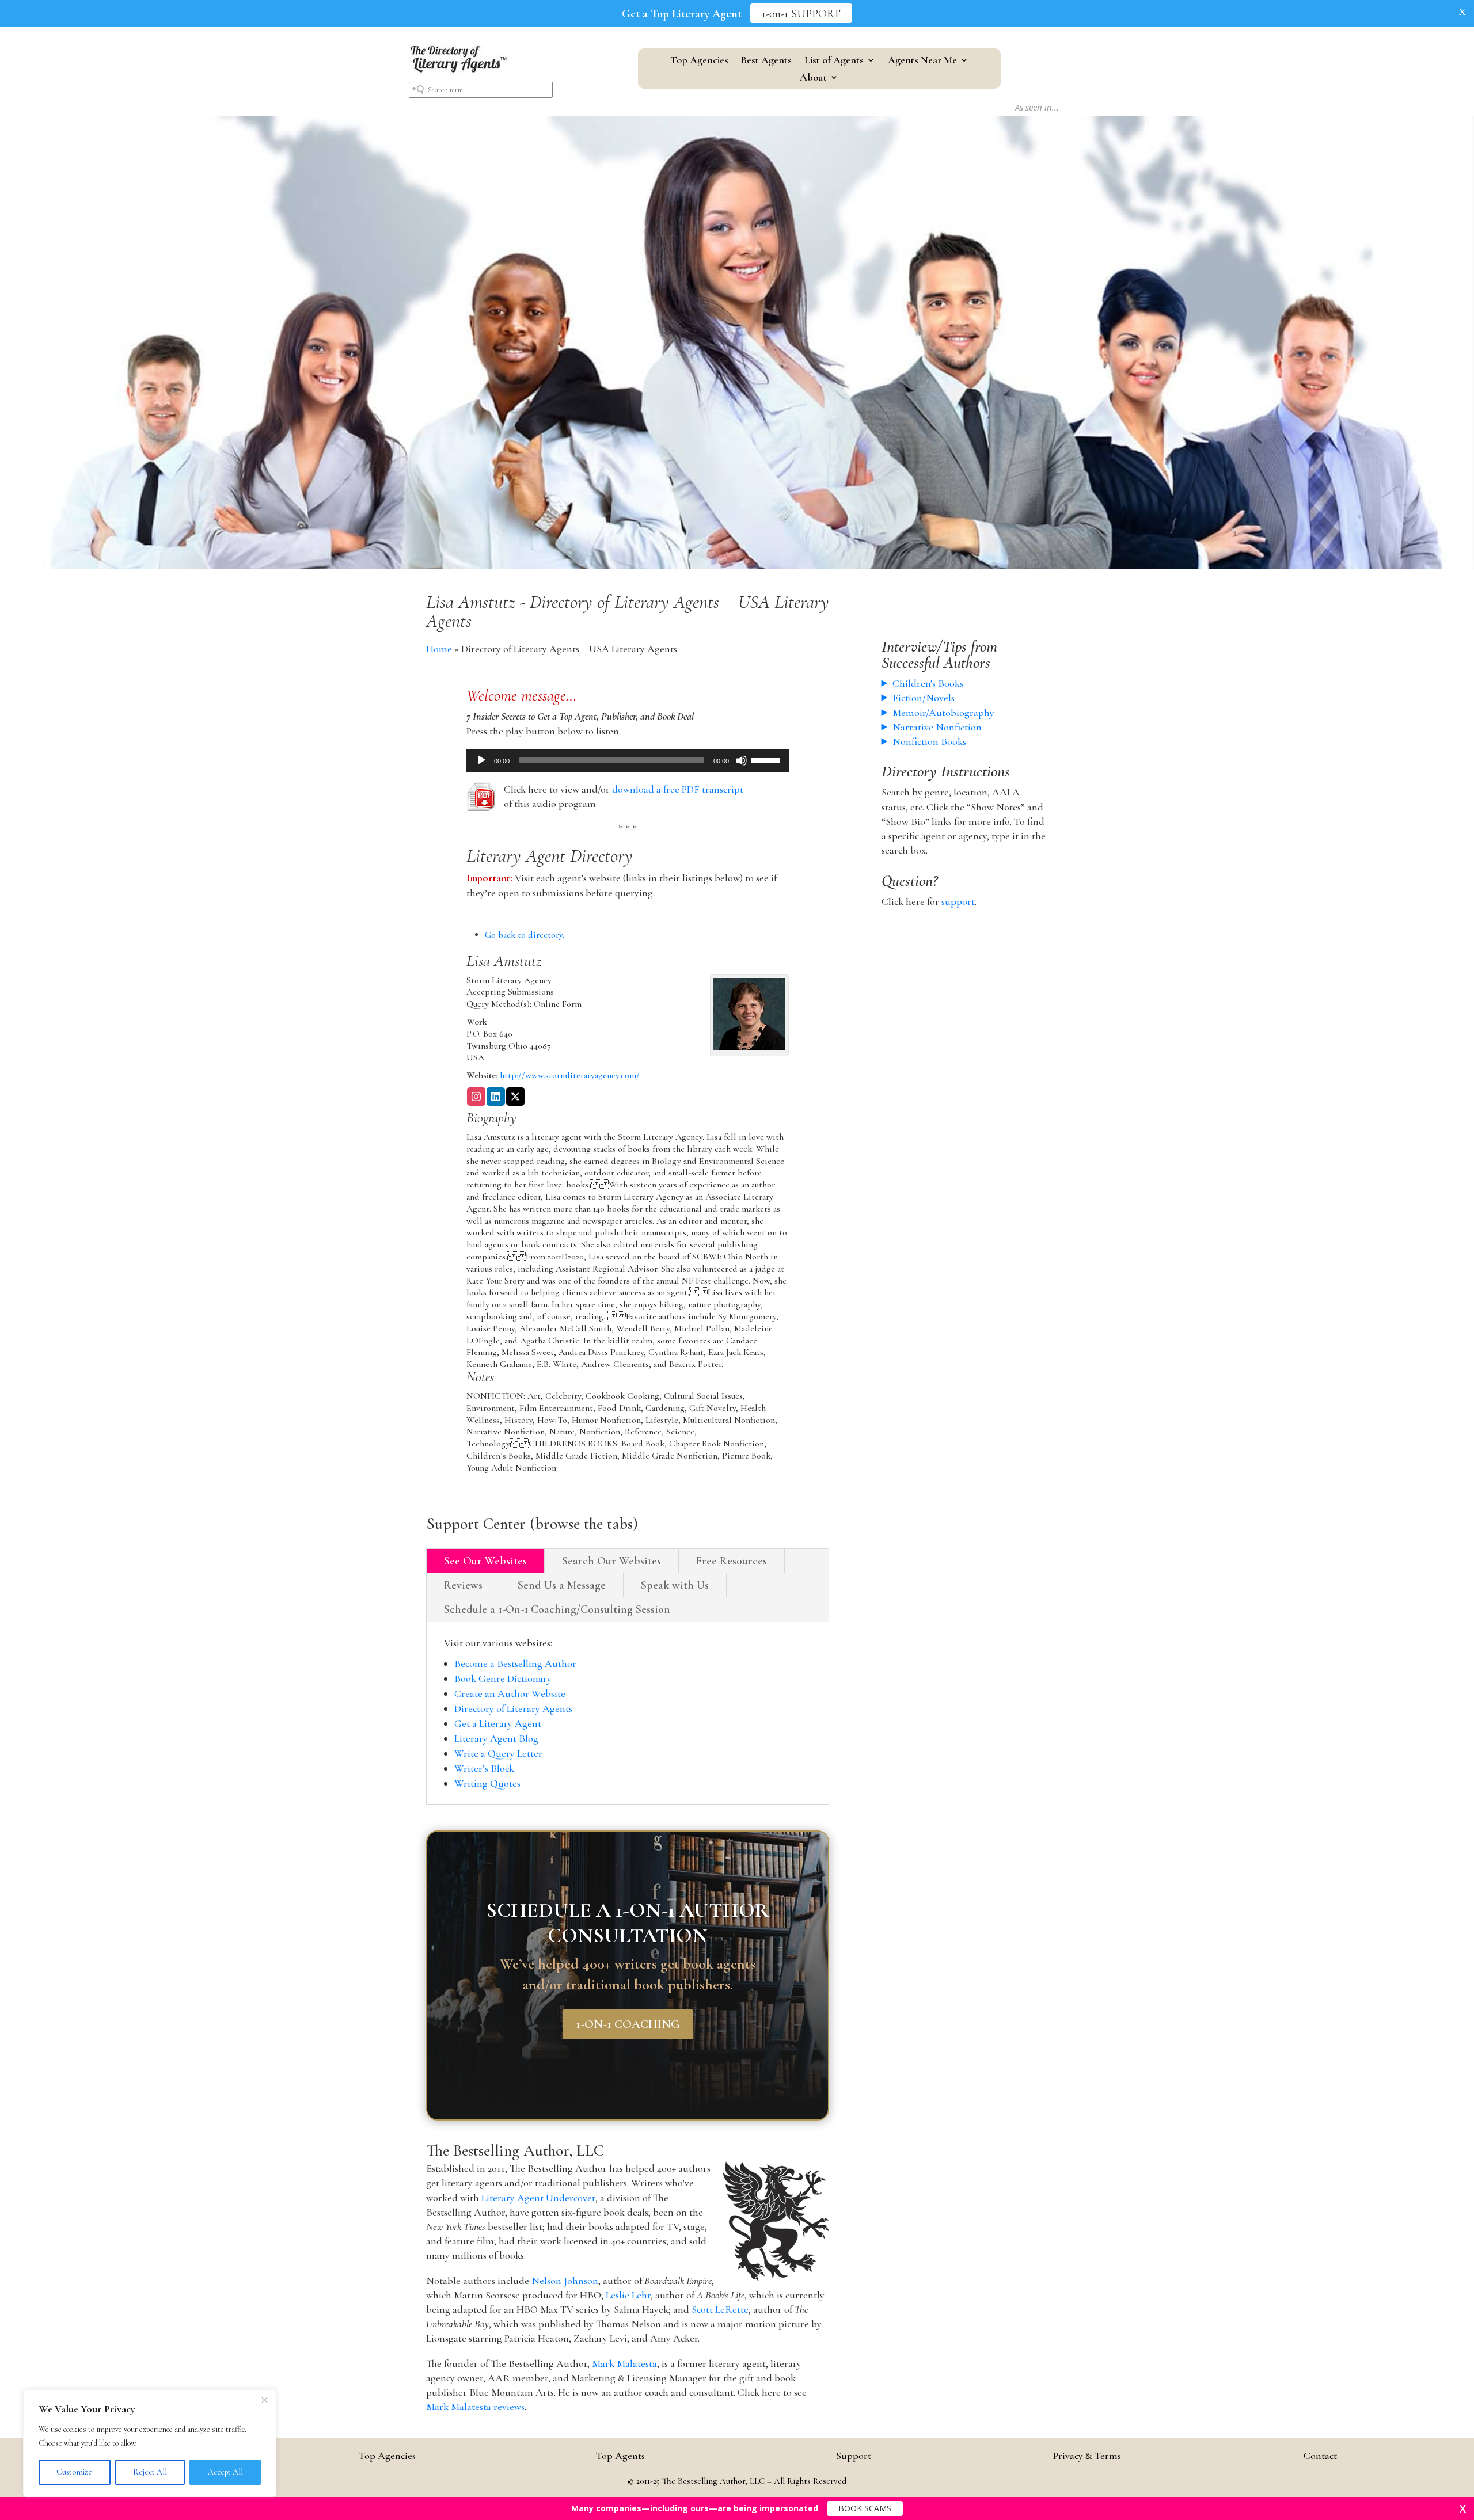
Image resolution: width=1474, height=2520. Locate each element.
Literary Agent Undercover (538, 2198)
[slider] (767, 759)
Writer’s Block (484, 1768)
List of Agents (834, 61)
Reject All (150, 2472)
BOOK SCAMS (865, 2508)
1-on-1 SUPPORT (801, 14)
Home (439, 649)
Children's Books (928, 683)
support (958, 901)
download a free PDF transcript (678, 789)
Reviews (463, 1585)
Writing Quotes (487, 1783)
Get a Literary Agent (498, 1723)
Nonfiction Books (929, 741)
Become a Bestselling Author (515, 1663)
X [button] (1462, 12)
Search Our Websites (611, 1561)
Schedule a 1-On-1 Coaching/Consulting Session (557, 1609)
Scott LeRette (720, 2309)
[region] (150, 2443)
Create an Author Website (510, 1693)
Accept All (225, 2472)
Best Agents (766, 61)
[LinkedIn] (496, 1098)
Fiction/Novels (924, 698)
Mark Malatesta (624, 2363)
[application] (628, 760)
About (813, 78)
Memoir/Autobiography (943, 713)
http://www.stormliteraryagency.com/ (570, 1075)
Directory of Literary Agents (513, 1708)
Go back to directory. (525, 935)
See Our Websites (485, 1561)
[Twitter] (515, 1098)
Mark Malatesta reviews (475, 2407)
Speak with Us (675, 1585)
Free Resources (732, 1561)
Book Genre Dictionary (503, 1678)
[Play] (481, 760)
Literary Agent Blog (496, 1738)
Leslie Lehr (628, 2295)
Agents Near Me (922, 61)
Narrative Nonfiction (937, 727)
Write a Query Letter (498, 1753)
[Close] (264, 2400)
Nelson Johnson (565, 2281)
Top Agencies (699, 61)
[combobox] (481, 90)
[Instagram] (476, 1098)
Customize (74, 2472)
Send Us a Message (562, 1585)
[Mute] (742, 760)
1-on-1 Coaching (628, 2024)
